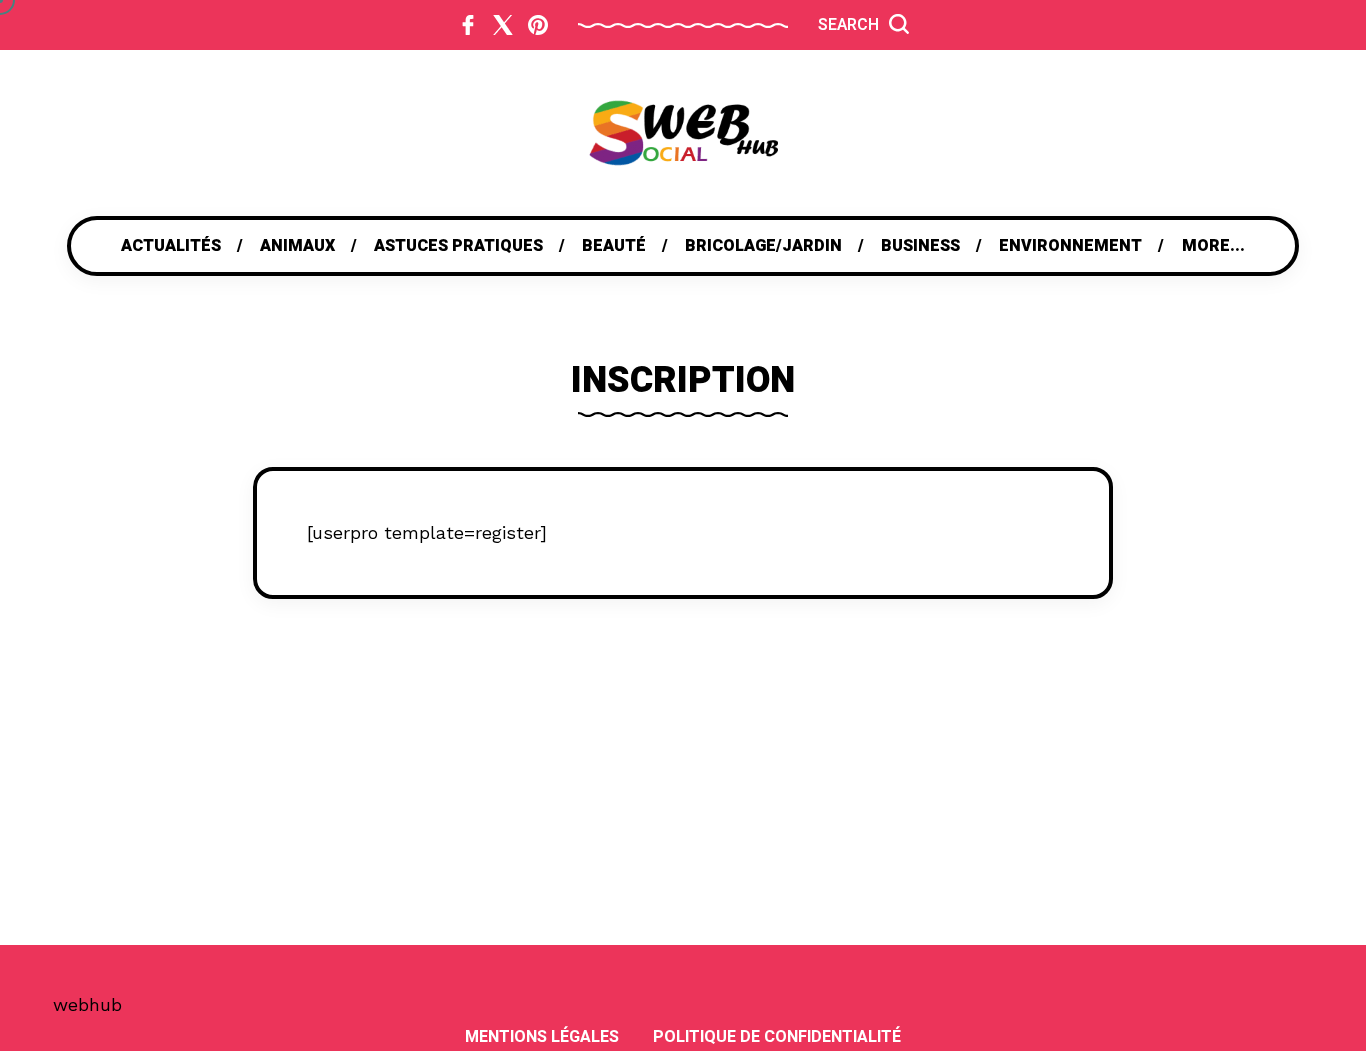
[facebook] (468, 25)
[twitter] (503, 25)
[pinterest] (538, 25)
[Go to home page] (683, 133)
